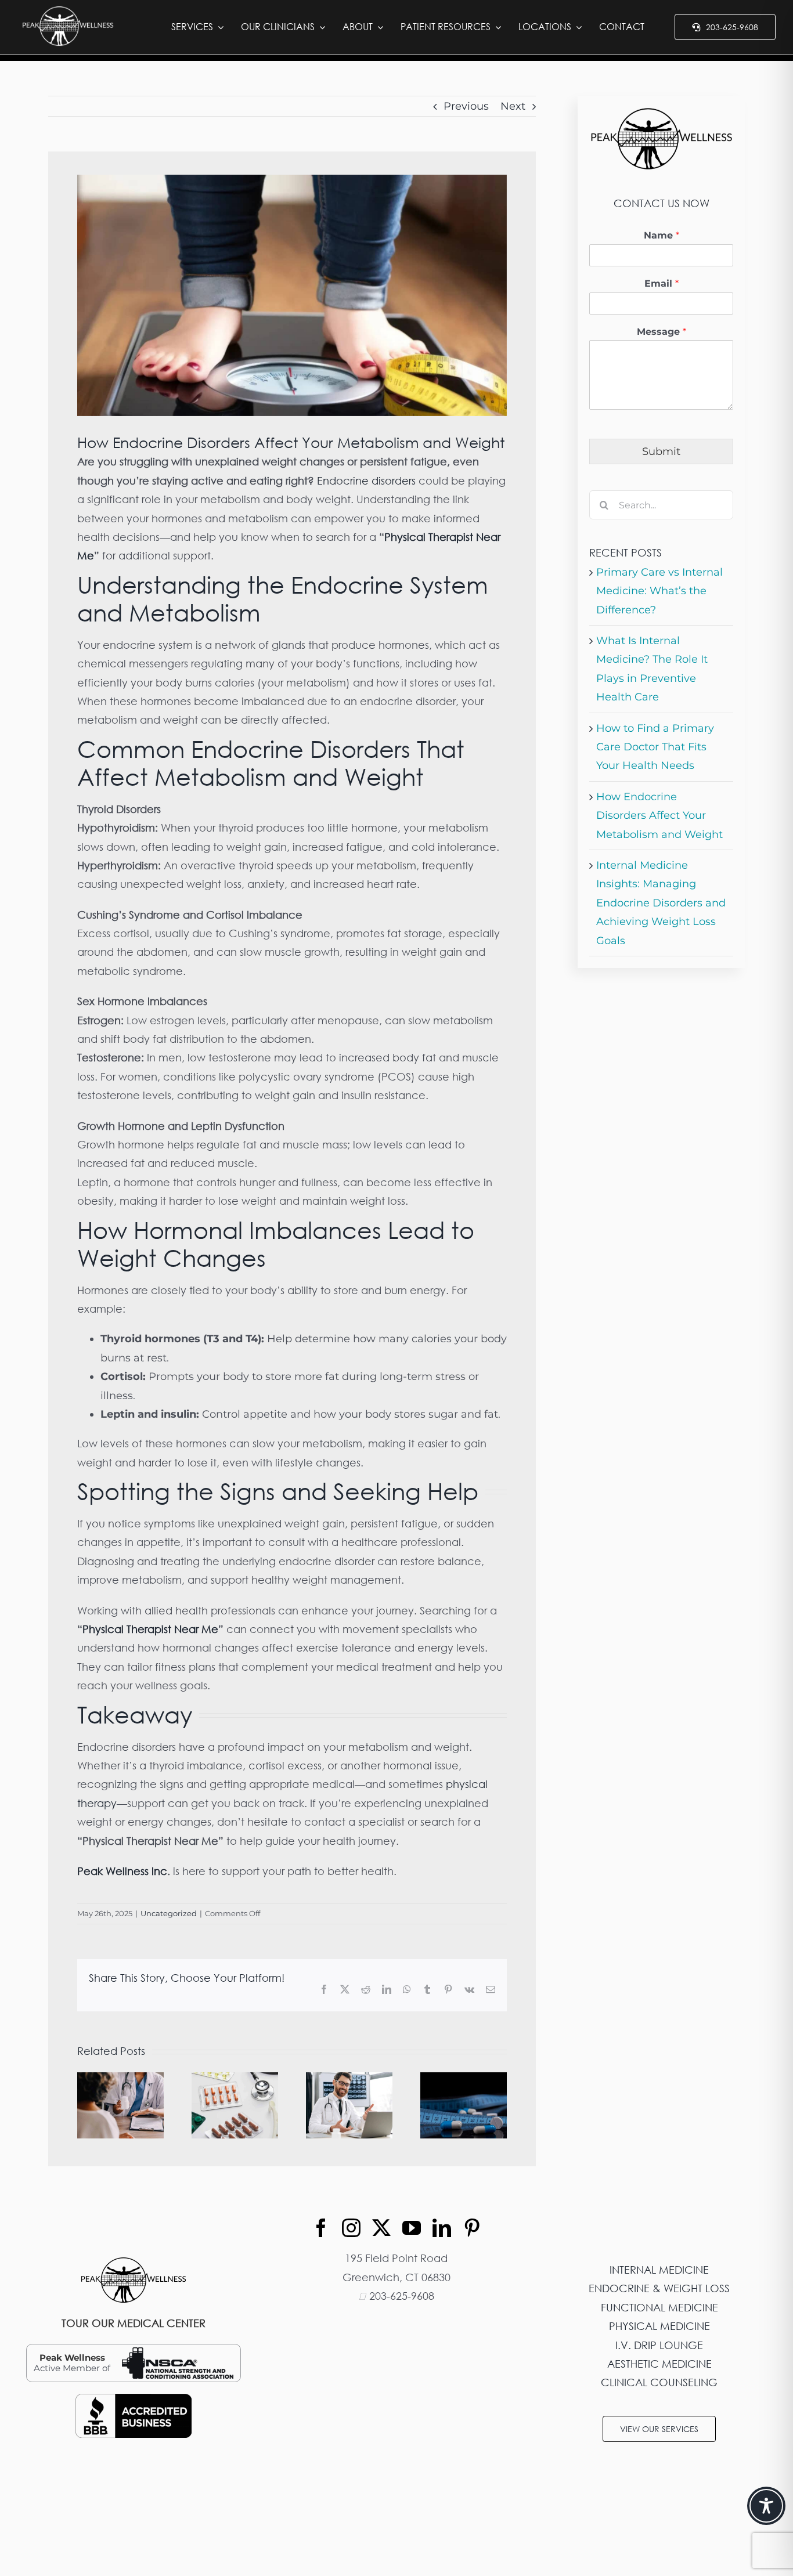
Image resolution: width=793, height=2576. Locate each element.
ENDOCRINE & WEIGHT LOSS (659, 2288)
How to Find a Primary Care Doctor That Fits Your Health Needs (655, 747)
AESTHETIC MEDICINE (659, 2364)
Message (662, 332)
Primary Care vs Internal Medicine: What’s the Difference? (659, 591)
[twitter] (381, 2228)
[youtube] (412, 2228)
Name (662, 235)
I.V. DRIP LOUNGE (659, 2345)
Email (662, 283)
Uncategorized (169, 1913)
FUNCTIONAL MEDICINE (659, 2307)
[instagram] (351, 2228)
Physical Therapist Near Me (150, 1629)
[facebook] (321, 2228)
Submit (661, 451)
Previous (466, 106)
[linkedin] (442, 2228)
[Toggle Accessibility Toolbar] (766, 2506)
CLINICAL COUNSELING (659, 2382)
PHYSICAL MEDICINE (659, 2326)
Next (513, 106)
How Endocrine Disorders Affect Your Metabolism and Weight (659, 816)
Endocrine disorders (366, 480)
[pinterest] (472, 2228)
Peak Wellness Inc (122, 1871)
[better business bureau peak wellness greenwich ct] (134, 2399)
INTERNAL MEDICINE (659, 2270)
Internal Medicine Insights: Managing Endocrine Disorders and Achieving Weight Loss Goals (661, 903)
